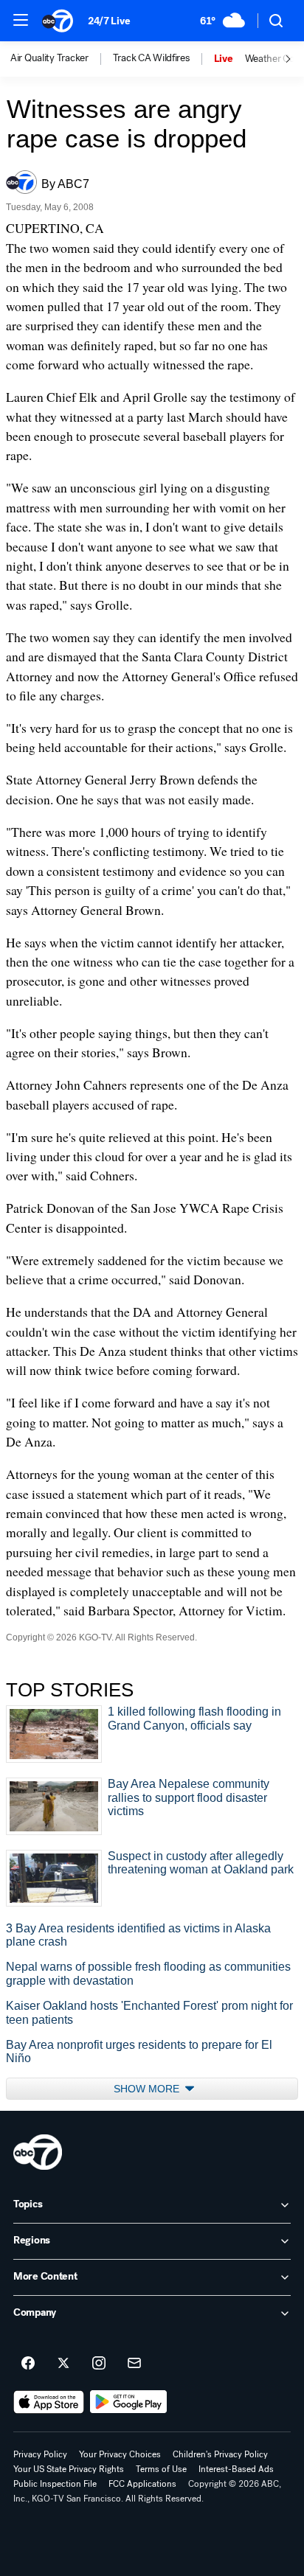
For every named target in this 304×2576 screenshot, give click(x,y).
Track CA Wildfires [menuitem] (151, 58)
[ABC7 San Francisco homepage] (58, 21)
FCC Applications (142, 2484)
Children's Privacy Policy (220, 2454)
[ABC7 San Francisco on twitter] (63, 2364)
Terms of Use (161, 2469)
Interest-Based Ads (236, 2469)
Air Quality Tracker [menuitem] (49, 58)
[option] (62, 59)
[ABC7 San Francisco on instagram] (99, 2364)
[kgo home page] (38, 2152)
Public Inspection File (55, 2484)
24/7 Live (109, 21)
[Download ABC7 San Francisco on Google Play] (129, 2402)
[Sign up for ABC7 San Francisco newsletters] (134, 2364)
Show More (148, 2089)
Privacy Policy (40, 2454)
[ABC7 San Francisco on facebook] (28, 2364)
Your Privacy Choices (120, 2454)
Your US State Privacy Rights (69, 2469)
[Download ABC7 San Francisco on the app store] (49, 2402)
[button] (21, 20)
